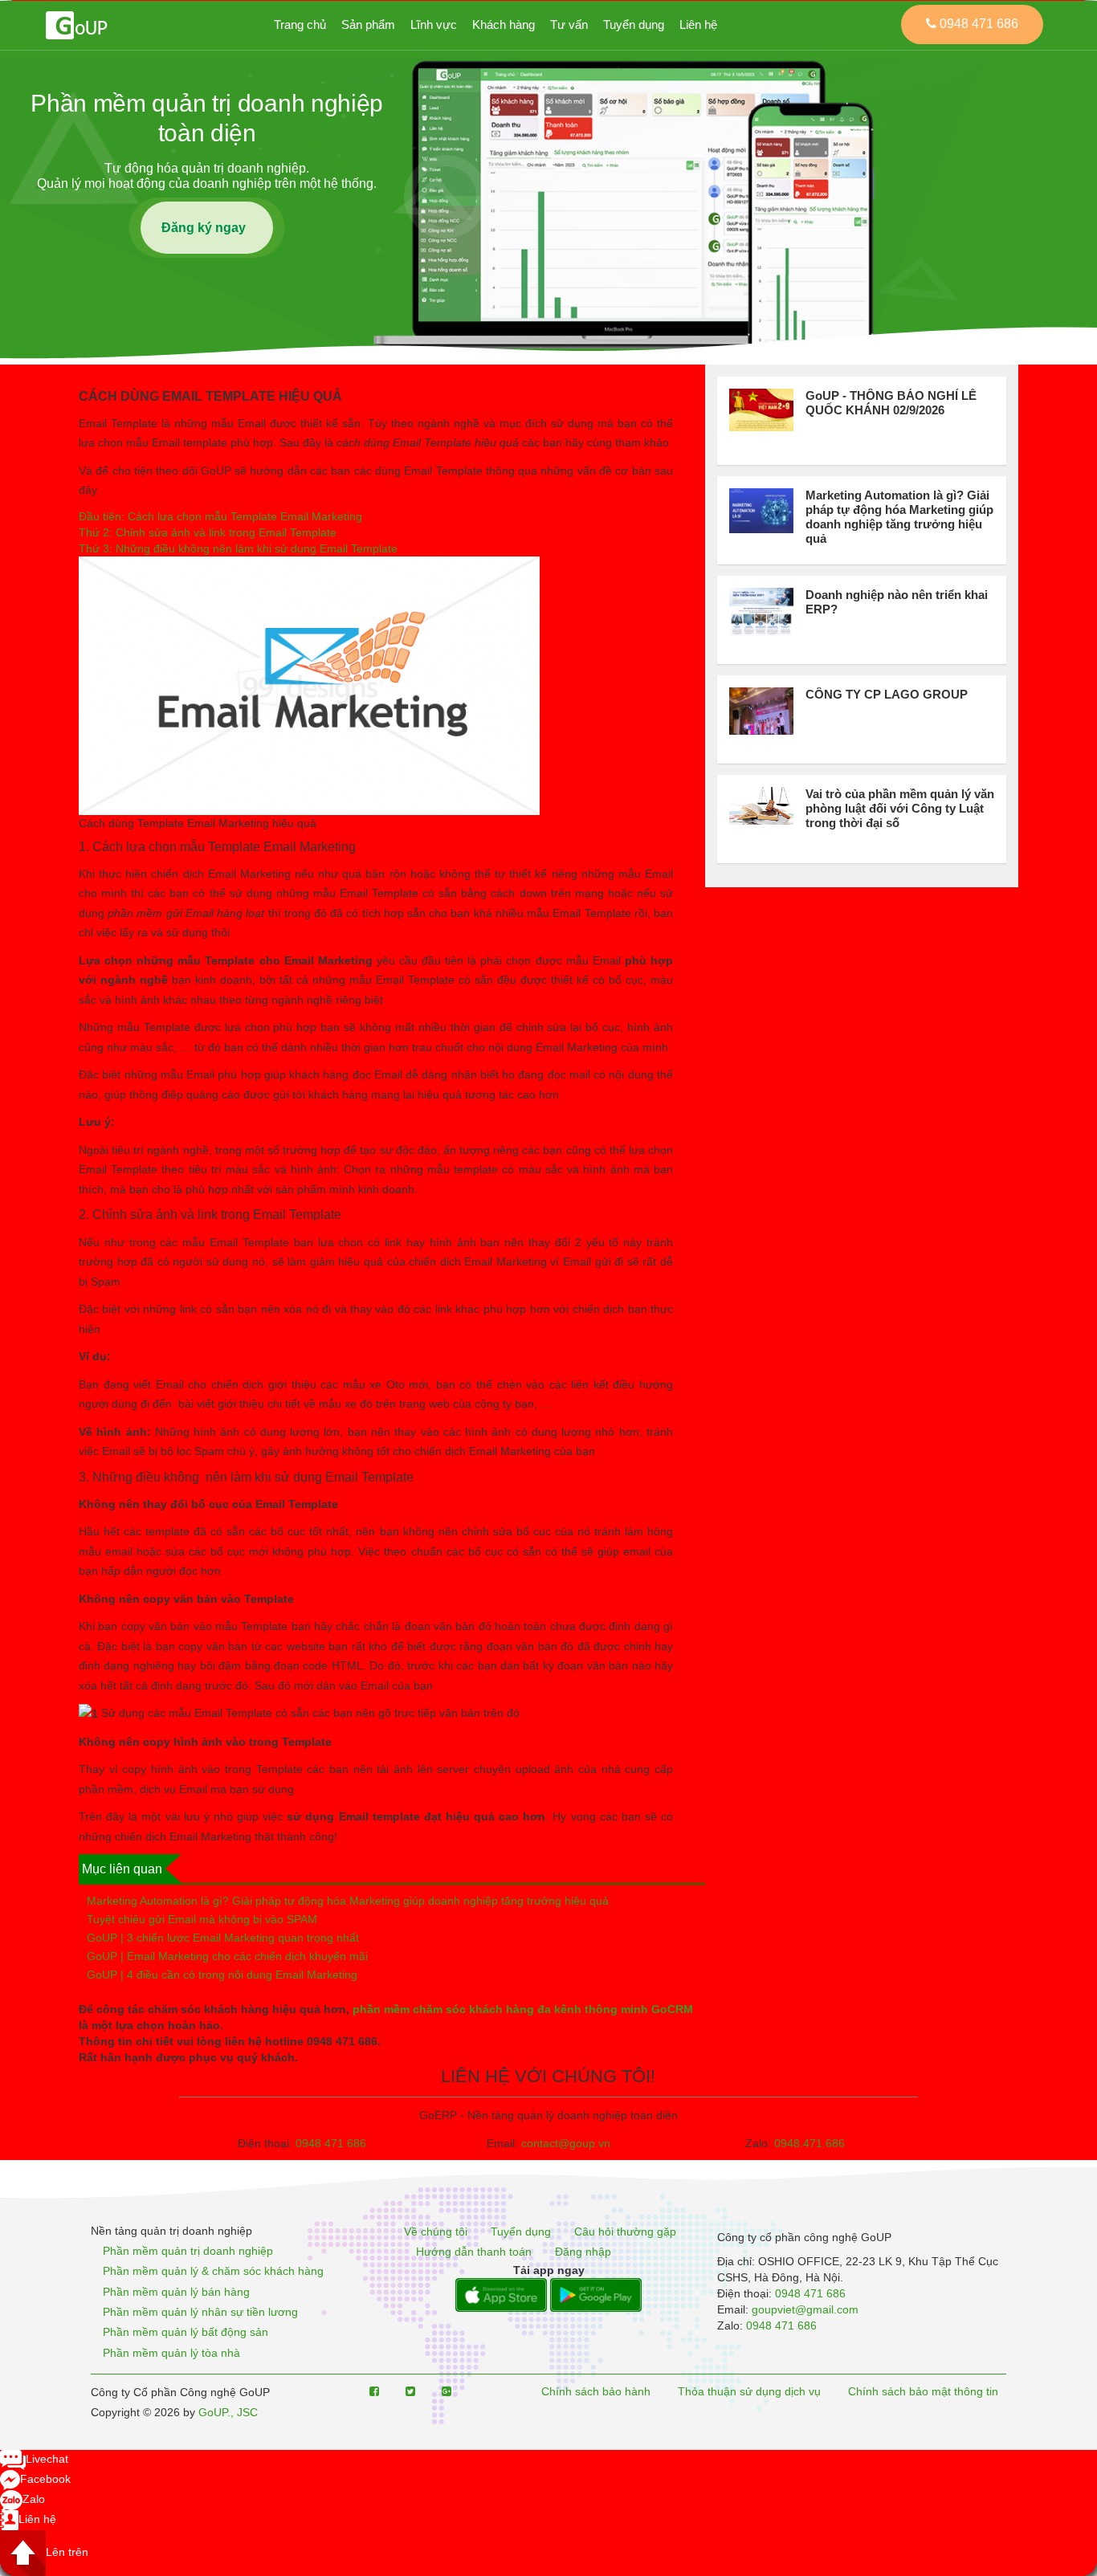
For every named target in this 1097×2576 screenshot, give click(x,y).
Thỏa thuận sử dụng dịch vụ (749, 2391)
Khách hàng (504, 24)
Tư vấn (569, 24)
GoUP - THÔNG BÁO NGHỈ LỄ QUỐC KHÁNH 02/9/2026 (891, 403)
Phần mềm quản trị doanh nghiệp (188, 2251)
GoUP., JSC (228, 2412)
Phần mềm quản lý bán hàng (176, 2292)
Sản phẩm (368, 24)
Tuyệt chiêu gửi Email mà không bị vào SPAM (202, 1919)
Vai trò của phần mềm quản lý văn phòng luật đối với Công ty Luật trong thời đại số (900, 808)
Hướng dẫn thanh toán (474, 2252)
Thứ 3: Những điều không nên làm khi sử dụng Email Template (238, 548)
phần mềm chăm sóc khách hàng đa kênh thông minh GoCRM (523, 2009)
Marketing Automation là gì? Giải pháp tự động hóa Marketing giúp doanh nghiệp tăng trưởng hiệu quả (348, 1901)
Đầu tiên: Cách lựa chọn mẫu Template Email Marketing (222, 516)
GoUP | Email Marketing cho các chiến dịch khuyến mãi (227, 1956)
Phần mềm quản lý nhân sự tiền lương (200, 2312)
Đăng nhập (583, 2252)
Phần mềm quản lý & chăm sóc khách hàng (213, 2272)
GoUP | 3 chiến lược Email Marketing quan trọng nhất (223, 1938)
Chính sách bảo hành (596, 2391)
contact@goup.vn (566, 2143)
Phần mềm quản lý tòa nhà (171, 2353)
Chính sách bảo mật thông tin (923, 2391)
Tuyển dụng (634, 24)
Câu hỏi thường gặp (625, 2232)
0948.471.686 (809, 2143)
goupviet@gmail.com (805, 2309)
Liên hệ (698, 24)
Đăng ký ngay (207, 228)
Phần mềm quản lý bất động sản (186, 2333)
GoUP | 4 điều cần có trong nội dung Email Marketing (222, 1975)
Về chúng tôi (436, 2232)
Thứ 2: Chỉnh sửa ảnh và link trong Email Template (208, 532)
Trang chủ (300, 24)
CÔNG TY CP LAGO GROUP (887, 694)
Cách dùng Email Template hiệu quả (210, 396)
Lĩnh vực (434, 24)
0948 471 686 (331, 2143)
